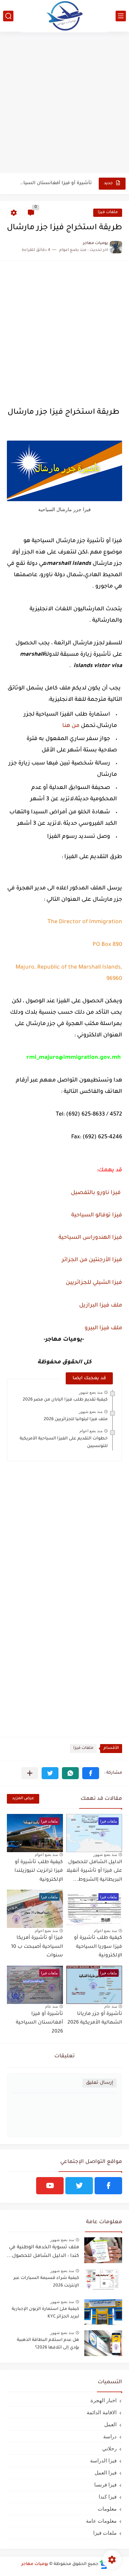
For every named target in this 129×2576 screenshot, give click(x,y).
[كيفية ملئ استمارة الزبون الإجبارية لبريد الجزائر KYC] (103, 2312)
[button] (91, 1773)
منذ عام (111, 2006)
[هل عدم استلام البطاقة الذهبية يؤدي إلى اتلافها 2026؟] (103, 2343)
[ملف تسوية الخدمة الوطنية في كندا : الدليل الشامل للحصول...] (103, 2250)
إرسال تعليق (100, 2083)
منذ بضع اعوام (91, 1431)
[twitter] (79, 2186)
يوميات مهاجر (35, 2564)
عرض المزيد (23, 1799)
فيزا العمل (106, 2473)
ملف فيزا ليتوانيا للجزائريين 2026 (76, 1419)
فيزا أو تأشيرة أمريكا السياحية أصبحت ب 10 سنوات (37, 1947)
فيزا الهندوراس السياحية (90, 1238)
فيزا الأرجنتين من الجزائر (92, 1260)
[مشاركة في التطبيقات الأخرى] (30, 1773)
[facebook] (108, 2186)
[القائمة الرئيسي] (121, 16)
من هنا (71, 726)
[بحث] (8, 16)
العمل (110, 2424)
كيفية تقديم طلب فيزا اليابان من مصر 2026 (65, 1400)
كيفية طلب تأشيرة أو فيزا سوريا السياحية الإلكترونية (98, 1947)
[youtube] (50, 2186)
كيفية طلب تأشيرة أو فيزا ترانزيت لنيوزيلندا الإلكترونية (39, 1871)
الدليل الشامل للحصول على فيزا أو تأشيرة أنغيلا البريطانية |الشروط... (94, 1871)
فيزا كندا (108, 2497)
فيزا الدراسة (103, 2461)
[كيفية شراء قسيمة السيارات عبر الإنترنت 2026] (103, 2281)
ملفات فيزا (108, 213)
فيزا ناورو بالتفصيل (96, 1193)
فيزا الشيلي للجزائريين (93, 1283)
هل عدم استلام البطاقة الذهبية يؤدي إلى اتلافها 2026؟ (48, 2344)
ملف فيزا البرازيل (100, 1306)
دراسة (110, 2436)
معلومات (107, 2509)
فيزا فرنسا (105, 2485)
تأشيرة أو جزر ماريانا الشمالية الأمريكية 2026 (95, 2019)
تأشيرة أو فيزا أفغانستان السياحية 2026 (55, 183)
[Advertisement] (64, 103)
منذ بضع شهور (91, 1392)
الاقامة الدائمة (102, 2412)
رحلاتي (109, 2448)
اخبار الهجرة (104, 2400)
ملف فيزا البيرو (103, 1328)
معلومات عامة (101, 2521)
